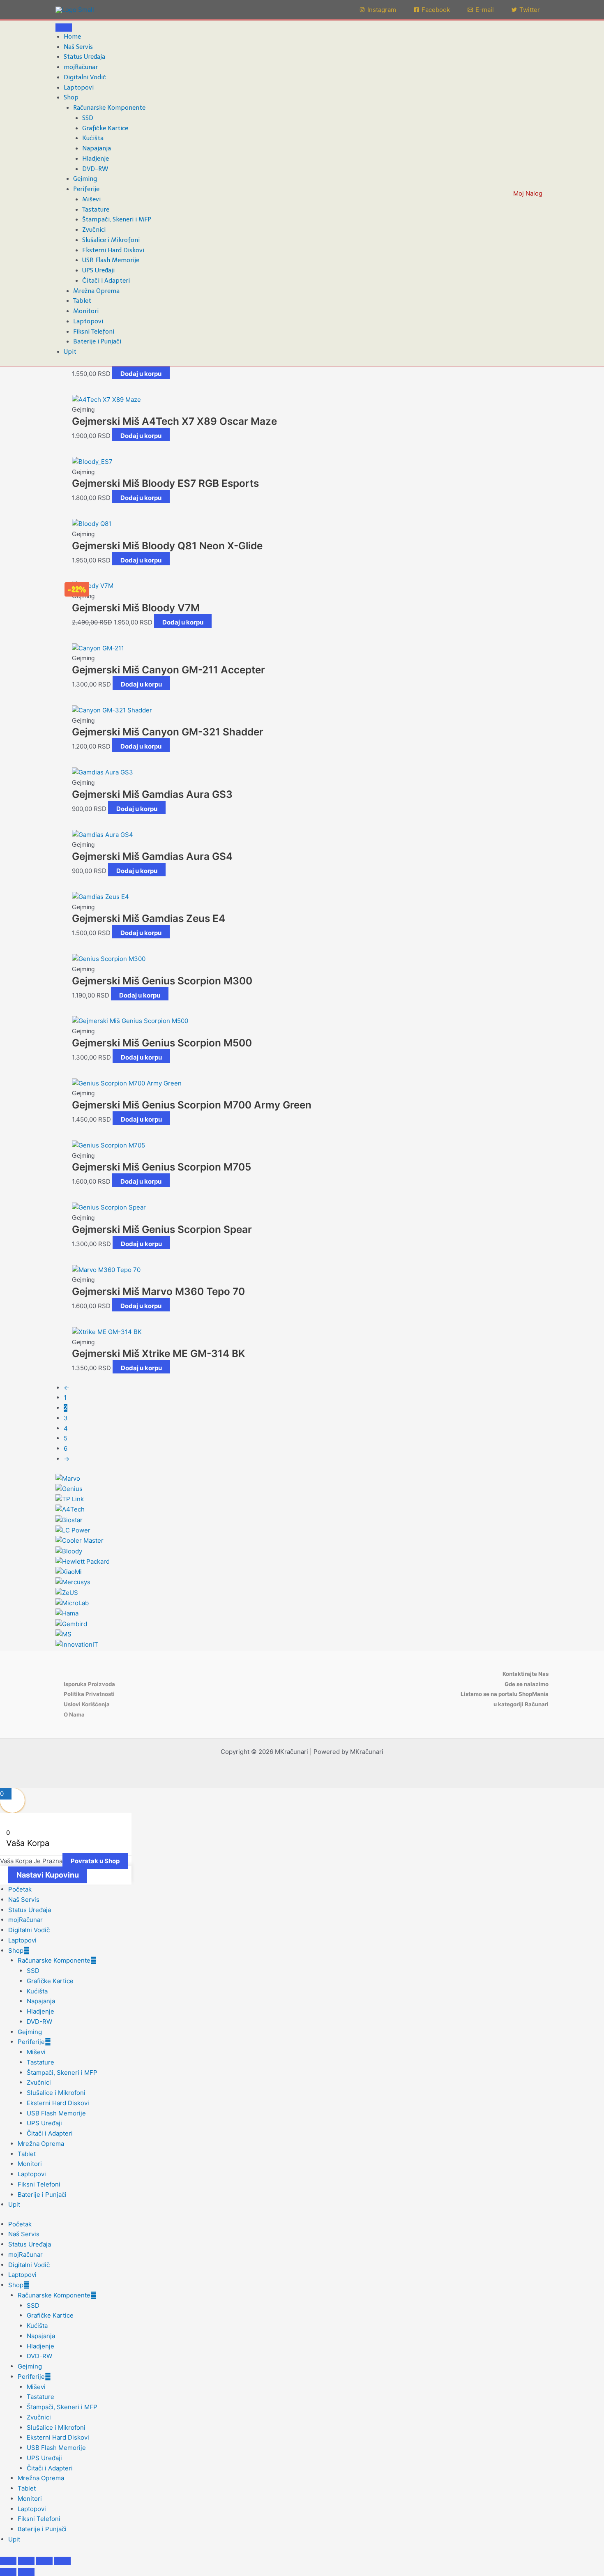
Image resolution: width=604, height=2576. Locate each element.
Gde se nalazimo (527, 1684)
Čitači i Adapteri (106, 281)
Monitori (86, 311)
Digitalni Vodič (85, 77)
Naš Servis (78, 47)
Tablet (82, 301)
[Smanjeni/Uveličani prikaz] (8, 2561)
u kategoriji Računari (521, 1704)
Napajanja (97, 148)
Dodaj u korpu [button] (141, 374)
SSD (88, 118)
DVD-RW (95, 169)
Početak (20, 1889)
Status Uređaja (84, 57)
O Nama (74, 1714)
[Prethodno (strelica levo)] (8, 2572)
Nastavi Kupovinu (48, 1875)
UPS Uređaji (98, 270)
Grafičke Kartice (105, 128)
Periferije (86, 189)
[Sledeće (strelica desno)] (26, 2572)
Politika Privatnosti (89, 1694)
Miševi (91, 199)
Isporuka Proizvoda (89, 1684)
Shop (71, 97)
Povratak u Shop (95, 1861)
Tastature (96, 210)
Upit (70, 352)
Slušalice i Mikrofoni (111, 240)
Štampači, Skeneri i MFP (117, 219)
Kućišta (93, 138)
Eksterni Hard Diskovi (113, 250)
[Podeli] (44, 2561)
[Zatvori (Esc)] (62, 2561)
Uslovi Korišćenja (87, 1704)
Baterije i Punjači (97, 341)
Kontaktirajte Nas (526, 1674)
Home (72, 37)
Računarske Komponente (109, 108)
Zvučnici (94, 230)
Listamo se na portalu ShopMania (505, 1694)
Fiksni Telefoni (94, 332)
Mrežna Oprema (96, 291)
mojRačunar (81, 67)
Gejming (85, 179)
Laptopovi (79, 88)
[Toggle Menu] (64, 28)
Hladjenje (96, 159)
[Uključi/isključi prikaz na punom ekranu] (26, 2561)
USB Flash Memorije (111, 260)
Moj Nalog (528, 193)
